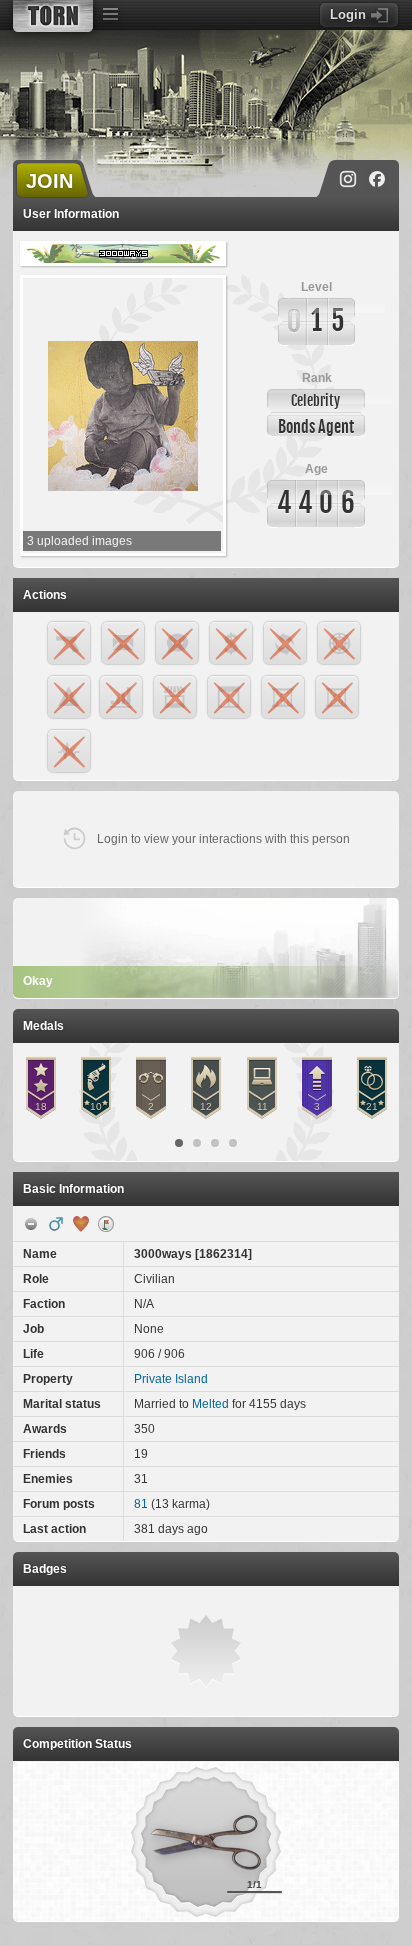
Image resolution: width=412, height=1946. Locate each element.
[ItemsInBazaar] (106, 1224)
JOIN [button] (49, 181)
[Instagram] (348, 179)
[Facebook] (377, 179)
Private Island (171, 1379)
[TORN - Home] (53, 16)
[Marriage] (81, 1224)
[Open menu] (110, 15)
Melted (210, 1404)
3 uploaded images (79, 541)
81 (141, 1504)
